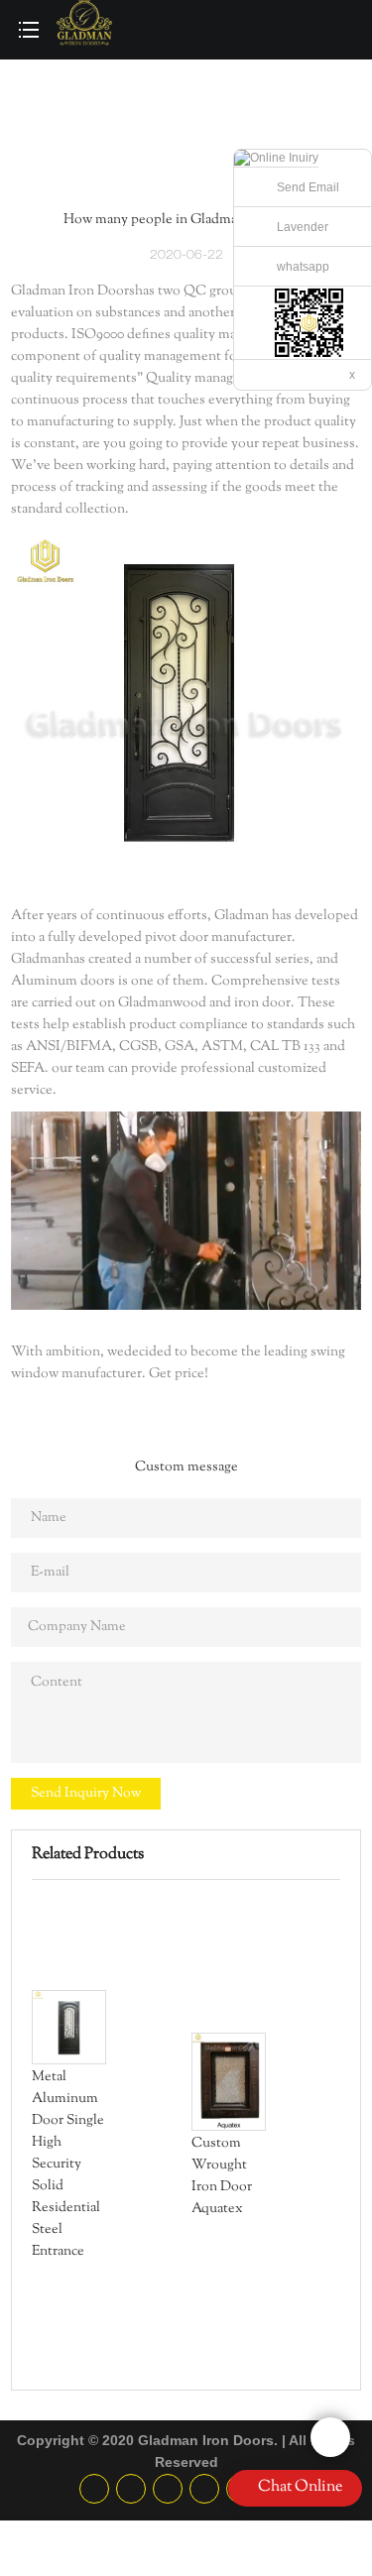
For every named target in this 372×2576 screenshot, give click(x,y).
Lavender (303, 227)
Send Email (308, 187)
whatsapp (303, 267)
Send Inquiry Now (86, 1794)
